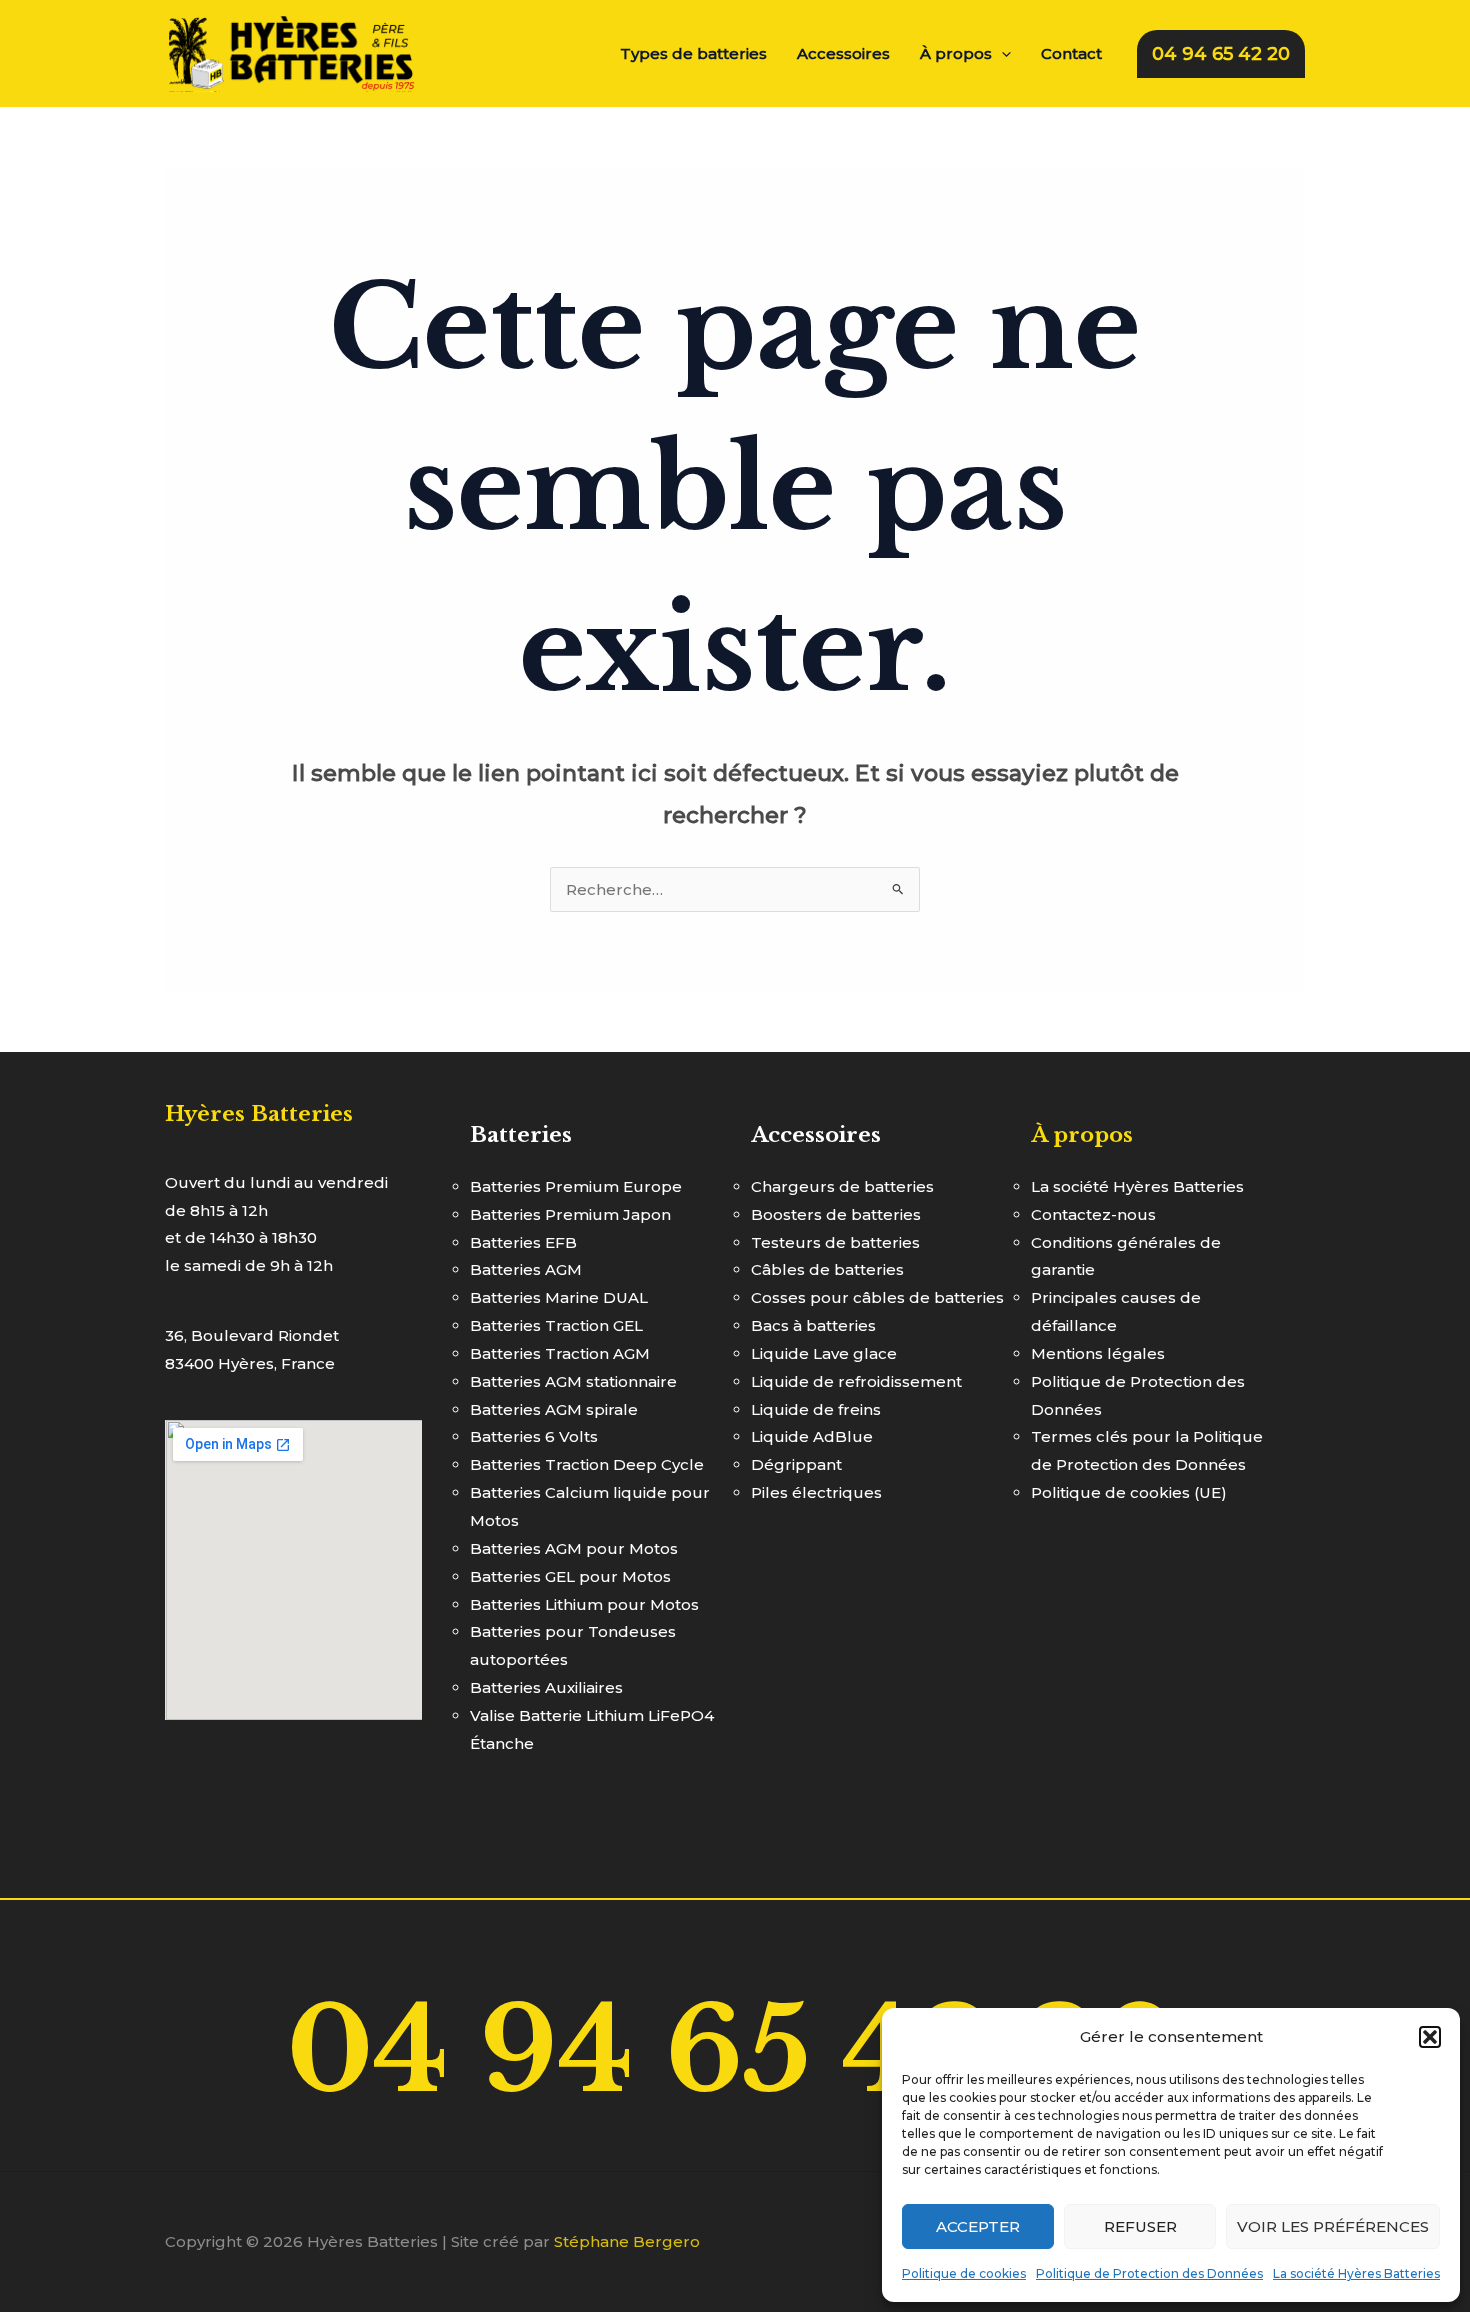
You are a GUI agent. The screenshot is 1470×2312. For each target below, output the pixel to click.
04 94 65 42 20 (735, 2050)
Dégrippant (796, 1464)
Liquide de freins (816, 1409)
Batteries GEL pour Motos (570, 1576)
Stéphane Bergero (627, 2241)
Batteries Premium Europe (576, 1186)
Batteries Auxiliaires (546, 1687)
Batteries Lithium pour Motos (584, 1604)
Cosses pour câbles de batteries (877, 1297)
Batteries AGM (526, 1269)
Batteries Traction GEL (556, 1325)
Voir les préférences (1333, 2226)
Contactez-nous (1093, 1214)
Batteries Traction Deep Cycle (587, 1464)
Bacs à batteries (813, 1325)
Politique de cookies (964, 2273)
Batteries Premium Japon (570, 1214)
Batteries (521, 1135)
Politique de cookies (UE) (1129, 1492)
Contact (1071, 53)
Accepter (978, 2226)
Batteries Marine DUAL (559, 1297)
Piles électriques (816, 1492)
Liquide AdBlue (812, 1436)
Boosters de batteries (836, 1214)
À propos (956, 53)
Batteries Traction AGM (560, 1353)
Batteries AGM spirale (554, 1409)
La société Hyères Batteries (1356, 2273)
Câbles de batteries (827, 1269)
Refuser (1140, 2226)
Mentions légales (1098, 1353)
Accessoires (843, 53)
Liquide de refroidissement (856, 1381)
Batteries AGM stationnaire (573, 1381)
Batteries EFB (523, 1242)
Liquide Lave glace (824, 1353)
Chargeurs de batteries (842, 1186)
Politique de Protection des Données (1149, 2273)
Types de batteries (693, 53)
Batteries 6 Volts (534, 1436)
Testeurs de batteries (835, 1242)
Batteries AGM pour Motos (574, 1548)
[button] (1430, 2037)
